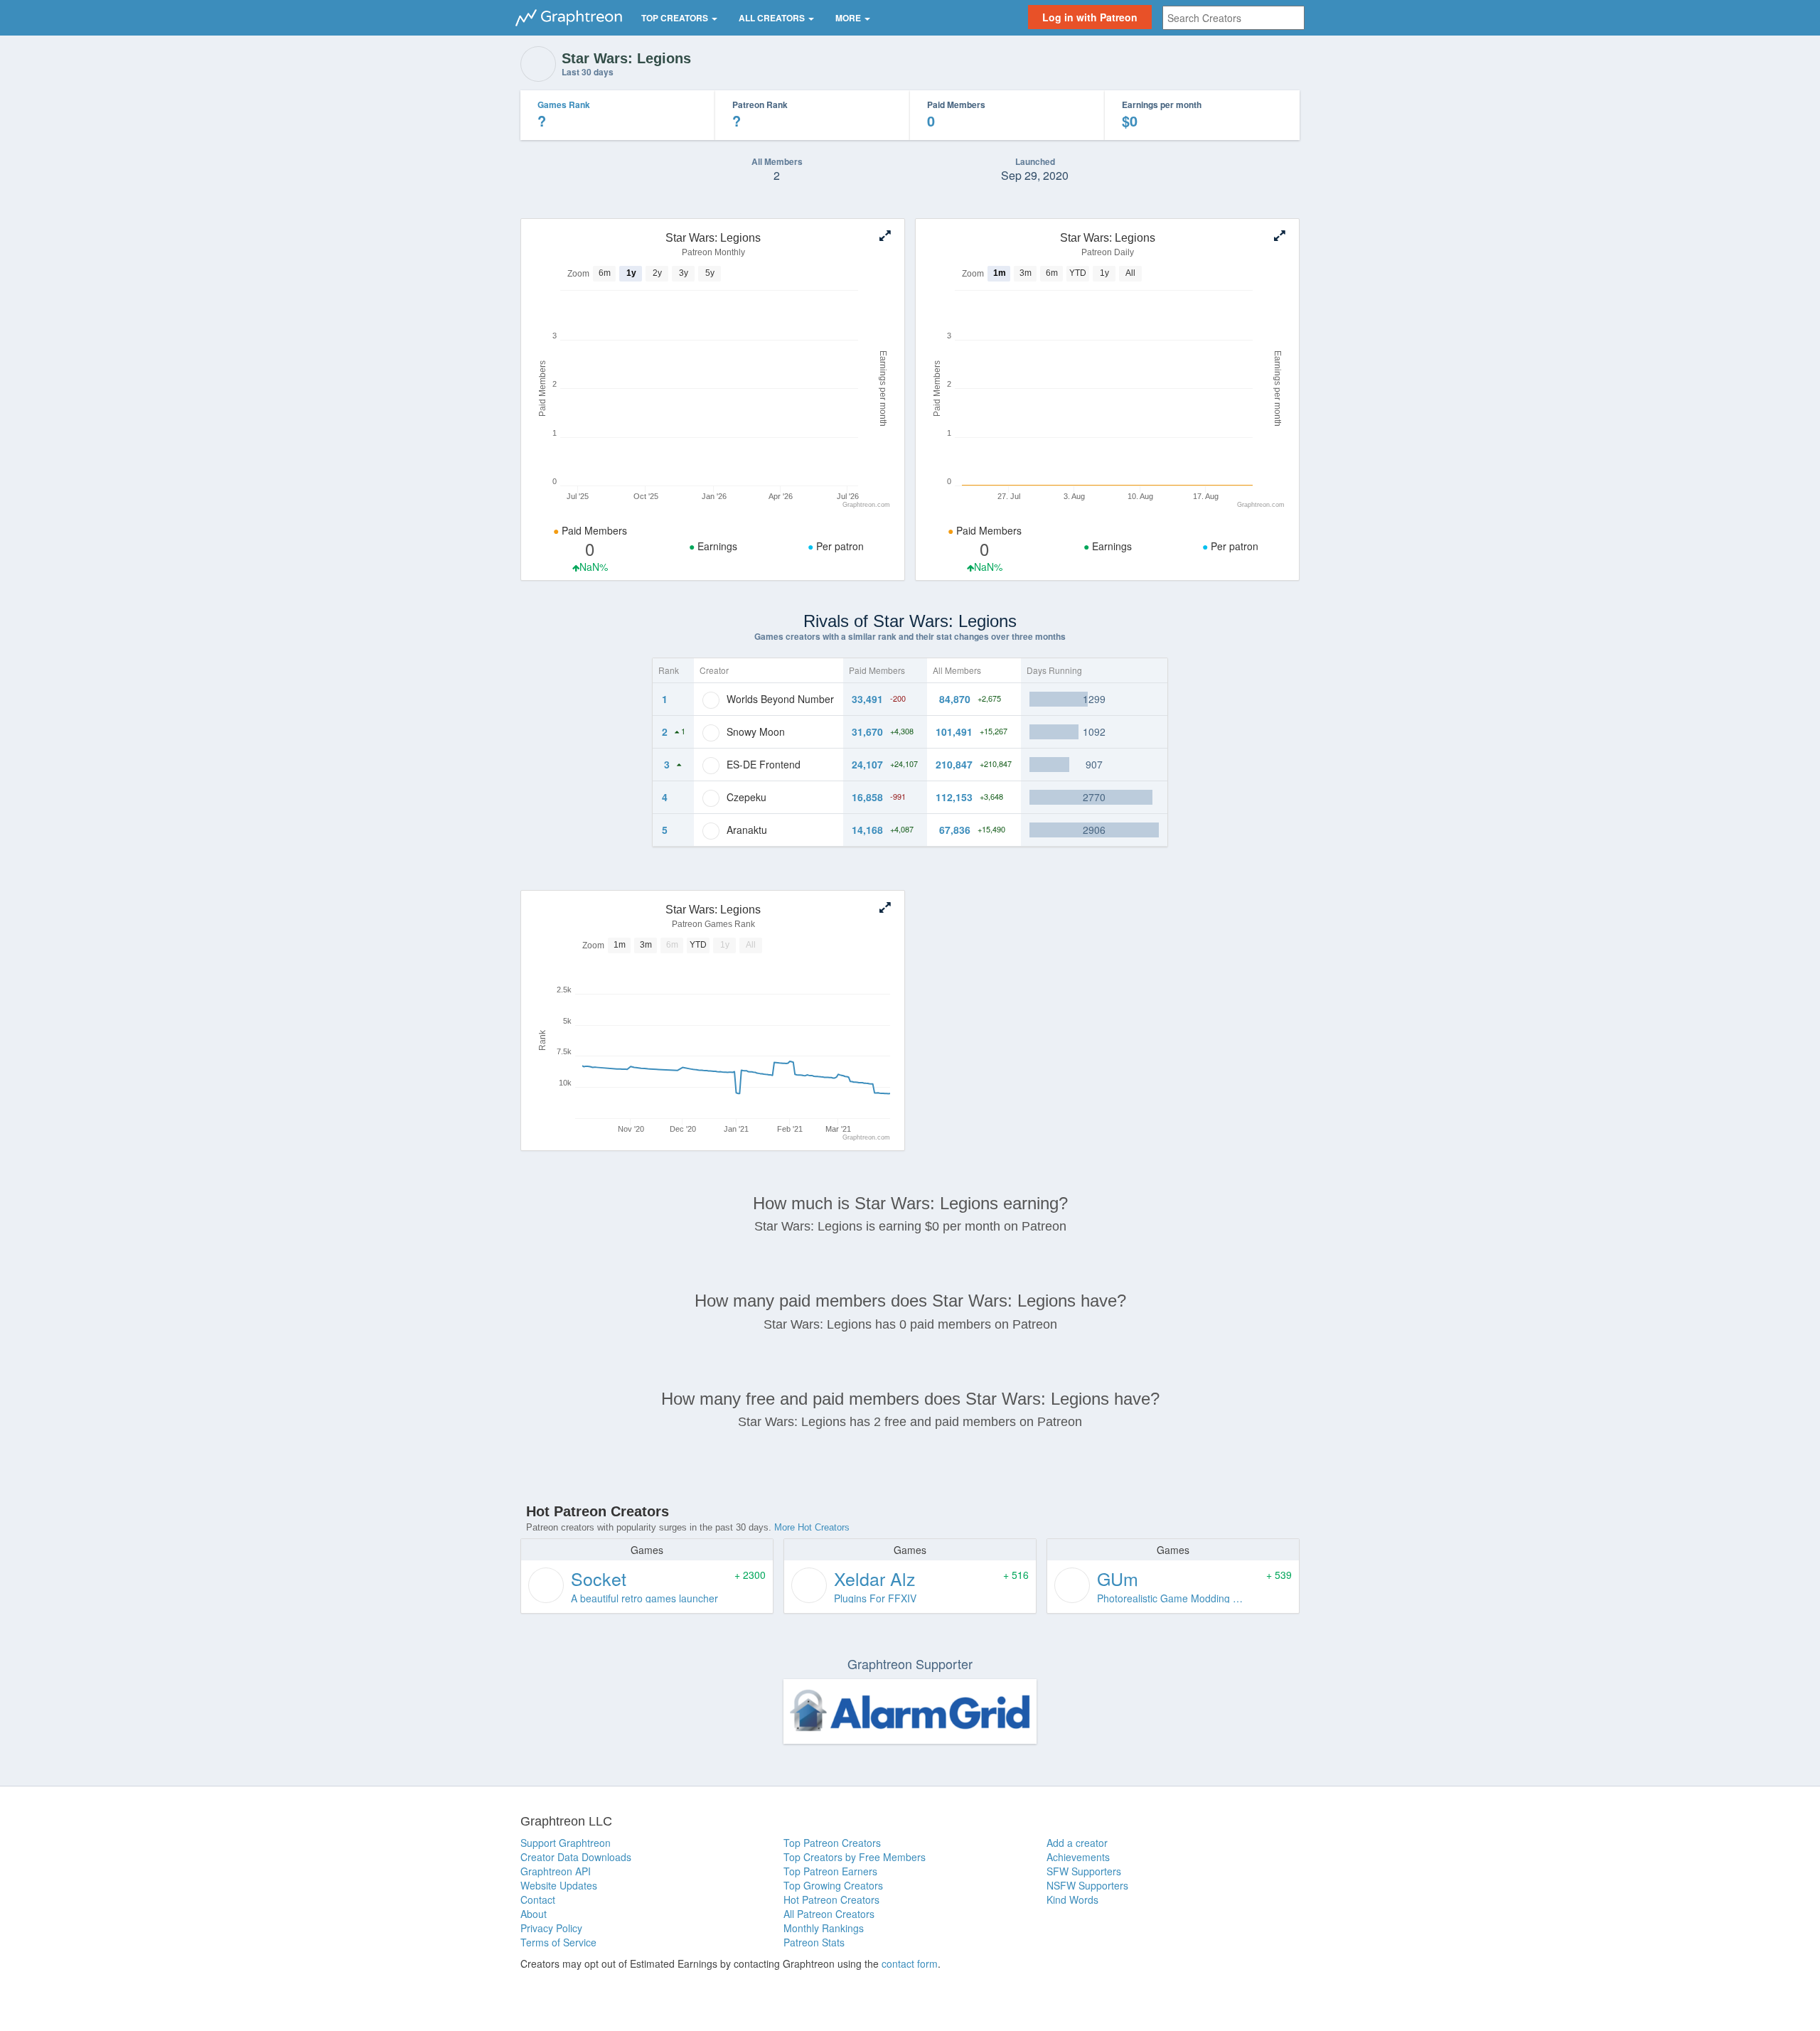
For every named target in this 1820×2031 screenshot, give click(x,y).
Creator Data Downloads (576, 1857)
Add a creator (1077, 1843)
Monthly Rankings (824, 1928)
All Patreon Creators (829, 1914)
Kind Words (1072, 1899)
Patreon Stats (814, 1942)
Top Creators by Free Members (855, 1857)
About (534, 1914)
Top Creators (676, 18)
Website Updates (559, 1885)
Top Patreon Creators (832, 1843)
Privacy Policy (551, 1928)
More (849, 18)
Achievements (1078, 1857)
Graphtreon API (556, 1871)
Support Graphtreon (566, 1843)
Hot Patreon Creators (831, 1899)
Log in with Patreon (1090, 17)
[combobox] (1233, 18)
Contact (538, 1899)
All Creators (773, 18)
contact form (910, 1963)
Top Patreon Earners (830, 1871)
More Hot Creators (812, 1527)
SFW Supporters (1084, 1871)
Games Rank (564, 105)
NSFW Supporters (1087, 1885)
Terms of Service (558, 1942)
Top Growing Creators (833, 1885)
